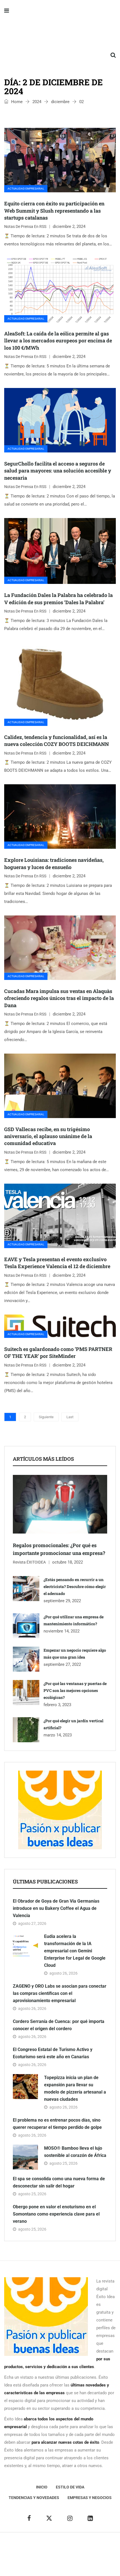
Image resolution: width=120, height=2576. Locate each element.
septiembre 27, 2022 (62, 1664)
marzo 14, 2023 (58, 1735)
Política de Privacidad (46, 2554)
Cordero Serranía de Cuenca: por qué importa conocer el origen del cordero (59, 2025)
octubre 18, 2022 (68, 1562)
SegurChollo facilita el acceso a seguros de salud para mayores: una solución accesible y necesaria (58, 471)
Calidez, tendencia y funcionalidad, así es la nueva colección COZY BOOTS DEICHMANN (57, 741)
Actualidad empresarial (26, 189)
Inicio (42, 2487)
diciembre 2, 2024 (69, 227)
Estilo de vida (70, 2487)
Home (16, 102)
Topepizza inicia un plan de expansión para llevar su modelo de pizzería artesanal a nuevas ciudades (75, 2088)
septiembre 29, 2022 (62, 1601)
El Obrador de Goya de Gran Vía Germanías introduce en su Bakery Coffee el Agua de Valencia (56, 1908)
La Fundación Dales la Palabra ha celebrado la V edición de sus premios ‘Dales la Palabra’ (58, 598)
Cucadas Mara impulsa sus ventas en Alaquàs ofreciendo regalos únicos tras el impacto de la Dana (59, 998)
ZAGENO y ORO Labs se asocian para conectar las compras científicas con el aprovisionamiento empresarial (60, 1993)
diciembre (60, 102)
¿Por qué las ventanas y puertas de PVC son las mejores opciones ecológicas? (75, 1690)
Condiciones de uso (60, 2562)
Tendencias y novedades (34, 2498)
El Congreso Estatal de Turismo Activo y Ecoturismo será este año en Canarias (53, 2053)
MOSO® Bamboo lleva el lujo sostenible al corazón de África (75, 2152)
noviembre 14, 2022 (62, 1631)
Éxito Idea (92, 2546)
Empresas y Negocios (90, 2498)
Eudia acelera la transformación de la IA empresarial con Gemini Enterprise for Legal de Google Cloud (75, 1951)
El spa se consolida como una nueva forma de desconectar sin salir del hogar (59, 2182)
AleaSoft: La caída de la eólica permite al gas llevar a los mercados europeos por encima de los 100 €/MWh (58, 340)
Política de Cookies (87, 2554)
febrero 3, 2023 (57, 1705)
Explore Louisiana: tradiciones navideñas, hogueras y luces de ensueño (54, 863)
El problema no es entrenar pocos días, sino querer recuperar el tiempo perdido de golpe (57, 2124)
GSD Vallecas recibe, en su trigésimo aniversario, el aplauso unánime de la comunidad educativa (48, 1136)
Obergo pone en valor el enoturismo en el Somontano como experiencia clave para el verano (56, 2214)
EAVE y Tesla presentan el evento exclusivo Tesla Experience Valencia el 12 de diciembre (57, 1263)
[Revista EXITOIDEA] (60, 33)
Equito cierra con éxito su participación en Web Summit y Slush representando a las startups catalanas (54, 210)
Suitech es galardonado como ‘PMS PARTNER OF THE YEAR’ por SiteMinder (58, 1352)
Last (70, 1417)
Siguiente (46, 1417)
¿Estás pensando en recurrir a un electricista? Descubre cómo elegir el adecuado (75, 1586)
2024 (37, 102)
